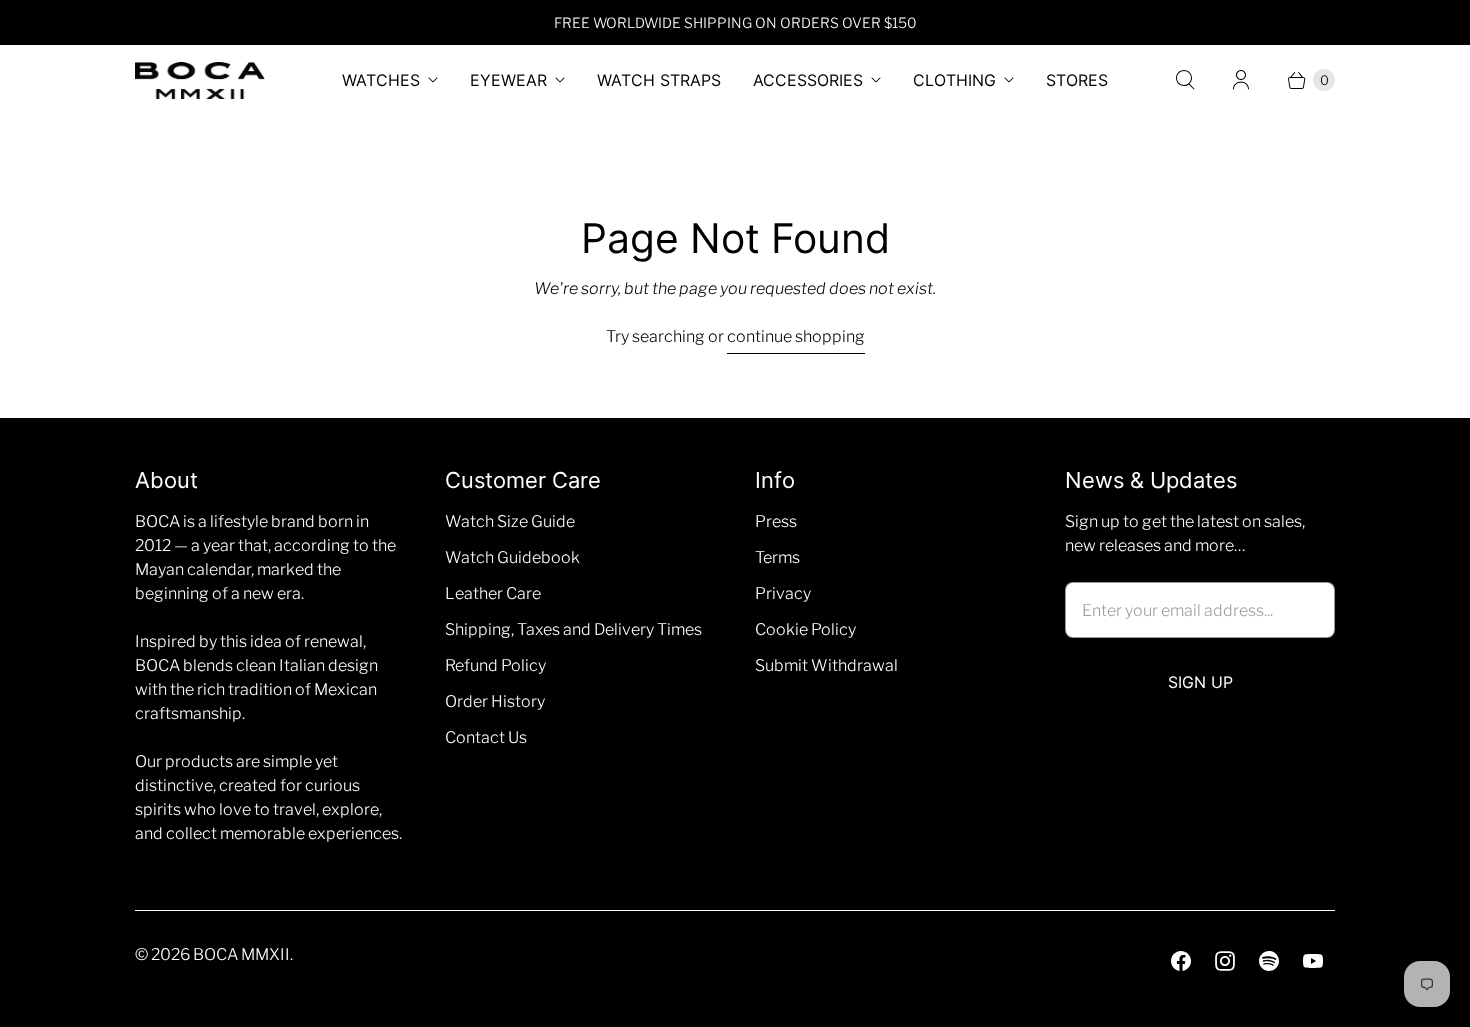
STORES (1077, 80)
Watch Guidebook (512, 557)
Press (776, 521)
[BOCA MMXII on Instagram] (1225, 961)
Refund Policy (495, 665)
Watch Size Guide (510, 521)
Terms (777, 557)
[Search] (1185, 80)
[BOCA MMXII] (200, 80)
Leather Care (493, 593)
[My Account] (1241, 80)
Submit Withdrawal (826, 665)
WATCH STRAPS (659, 80)
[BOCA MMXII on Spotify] (1269, 961)
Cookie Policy (805, 629)
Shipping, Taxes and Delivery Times (573, 629)
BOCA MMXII (241, 954)
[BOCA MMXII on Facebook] (1181, 961)
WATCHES (381, 80)
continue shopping (796, 336)
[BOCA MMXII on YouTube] (1313, 961)
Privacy (783, 593)
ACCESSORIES (808, 80)
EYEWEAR (508, 80)
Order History (495, 701)
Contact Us (486, 737)
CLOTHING (954, 80)
